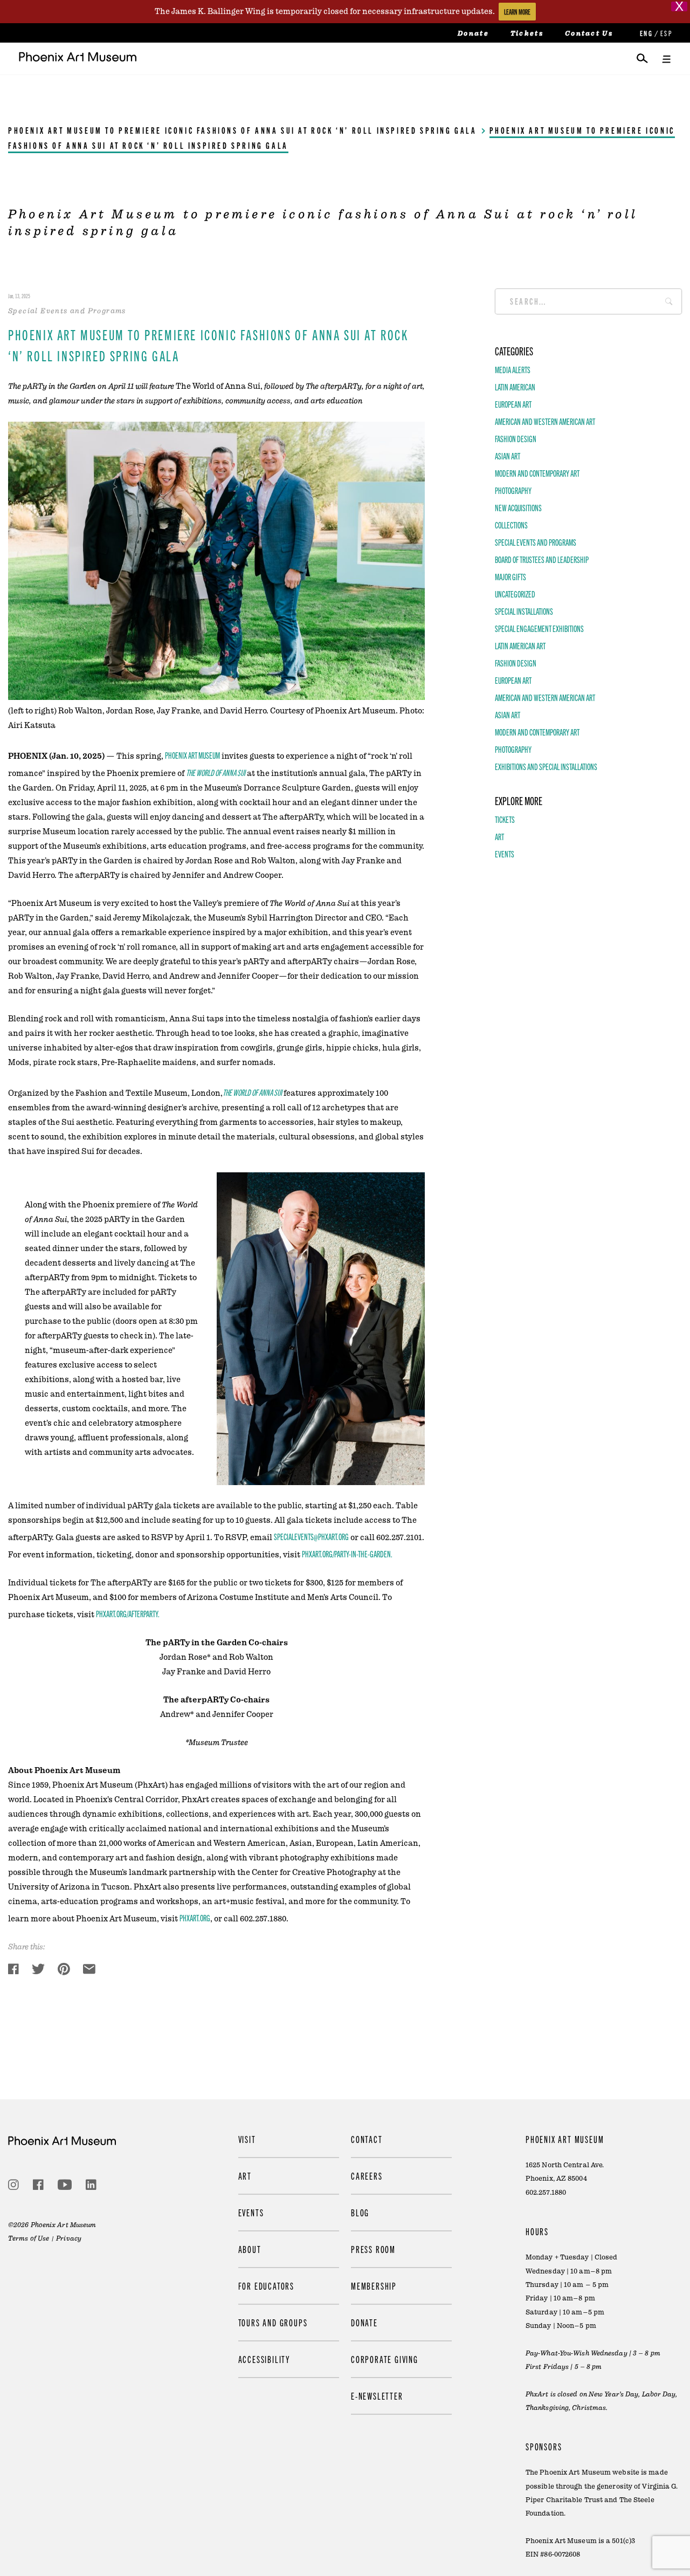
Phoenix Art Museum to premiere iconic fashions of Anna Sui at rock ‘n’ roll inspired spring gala (243, 130)
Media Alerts (513, 369)
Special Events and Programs (536, 542)
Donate (473, 33)
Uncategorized (515, 594)
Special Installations (524, 611)
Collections (511, 525)
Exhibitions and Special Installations (546, 766)
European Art (513, 404)
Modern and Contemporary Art (537, 473)
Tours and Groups (273, 2322)
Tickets (527, 33)
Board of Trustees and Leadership (542, 559)
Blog (360, 2212)
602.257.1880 (546, 2192)
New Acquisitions (518, 507)
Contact (367, 2139)
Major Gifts (510, 576)
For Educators (266, 2286)
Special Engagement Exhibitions (539, 628)
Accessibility (264, 2359)
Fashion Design (516, 438)
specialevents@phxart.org (311, 1536)
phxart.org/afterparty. (128, 1613)
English (645, 33)
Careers (367, 2176)
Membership (374, 2286)
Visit (247, 2139)
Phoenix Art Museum (192, 755)
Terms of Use (29, 2238)
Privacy (69, 2238)
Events (505, 854)
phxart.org (195, 1918)
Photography (513, 490)
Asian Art (508, 456)
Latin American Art (520, 645)
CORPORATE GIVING (385, 2359)
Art (499, 836)
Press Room (373, 2249)
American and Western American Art (545, 421)
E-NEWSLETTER (377, 2396)
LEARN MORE (517, 12)
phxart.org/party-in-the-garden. (347, 1554)
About (250, 2249)
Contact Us (589, 33)
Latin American (515, 387)
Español (666, 33)
